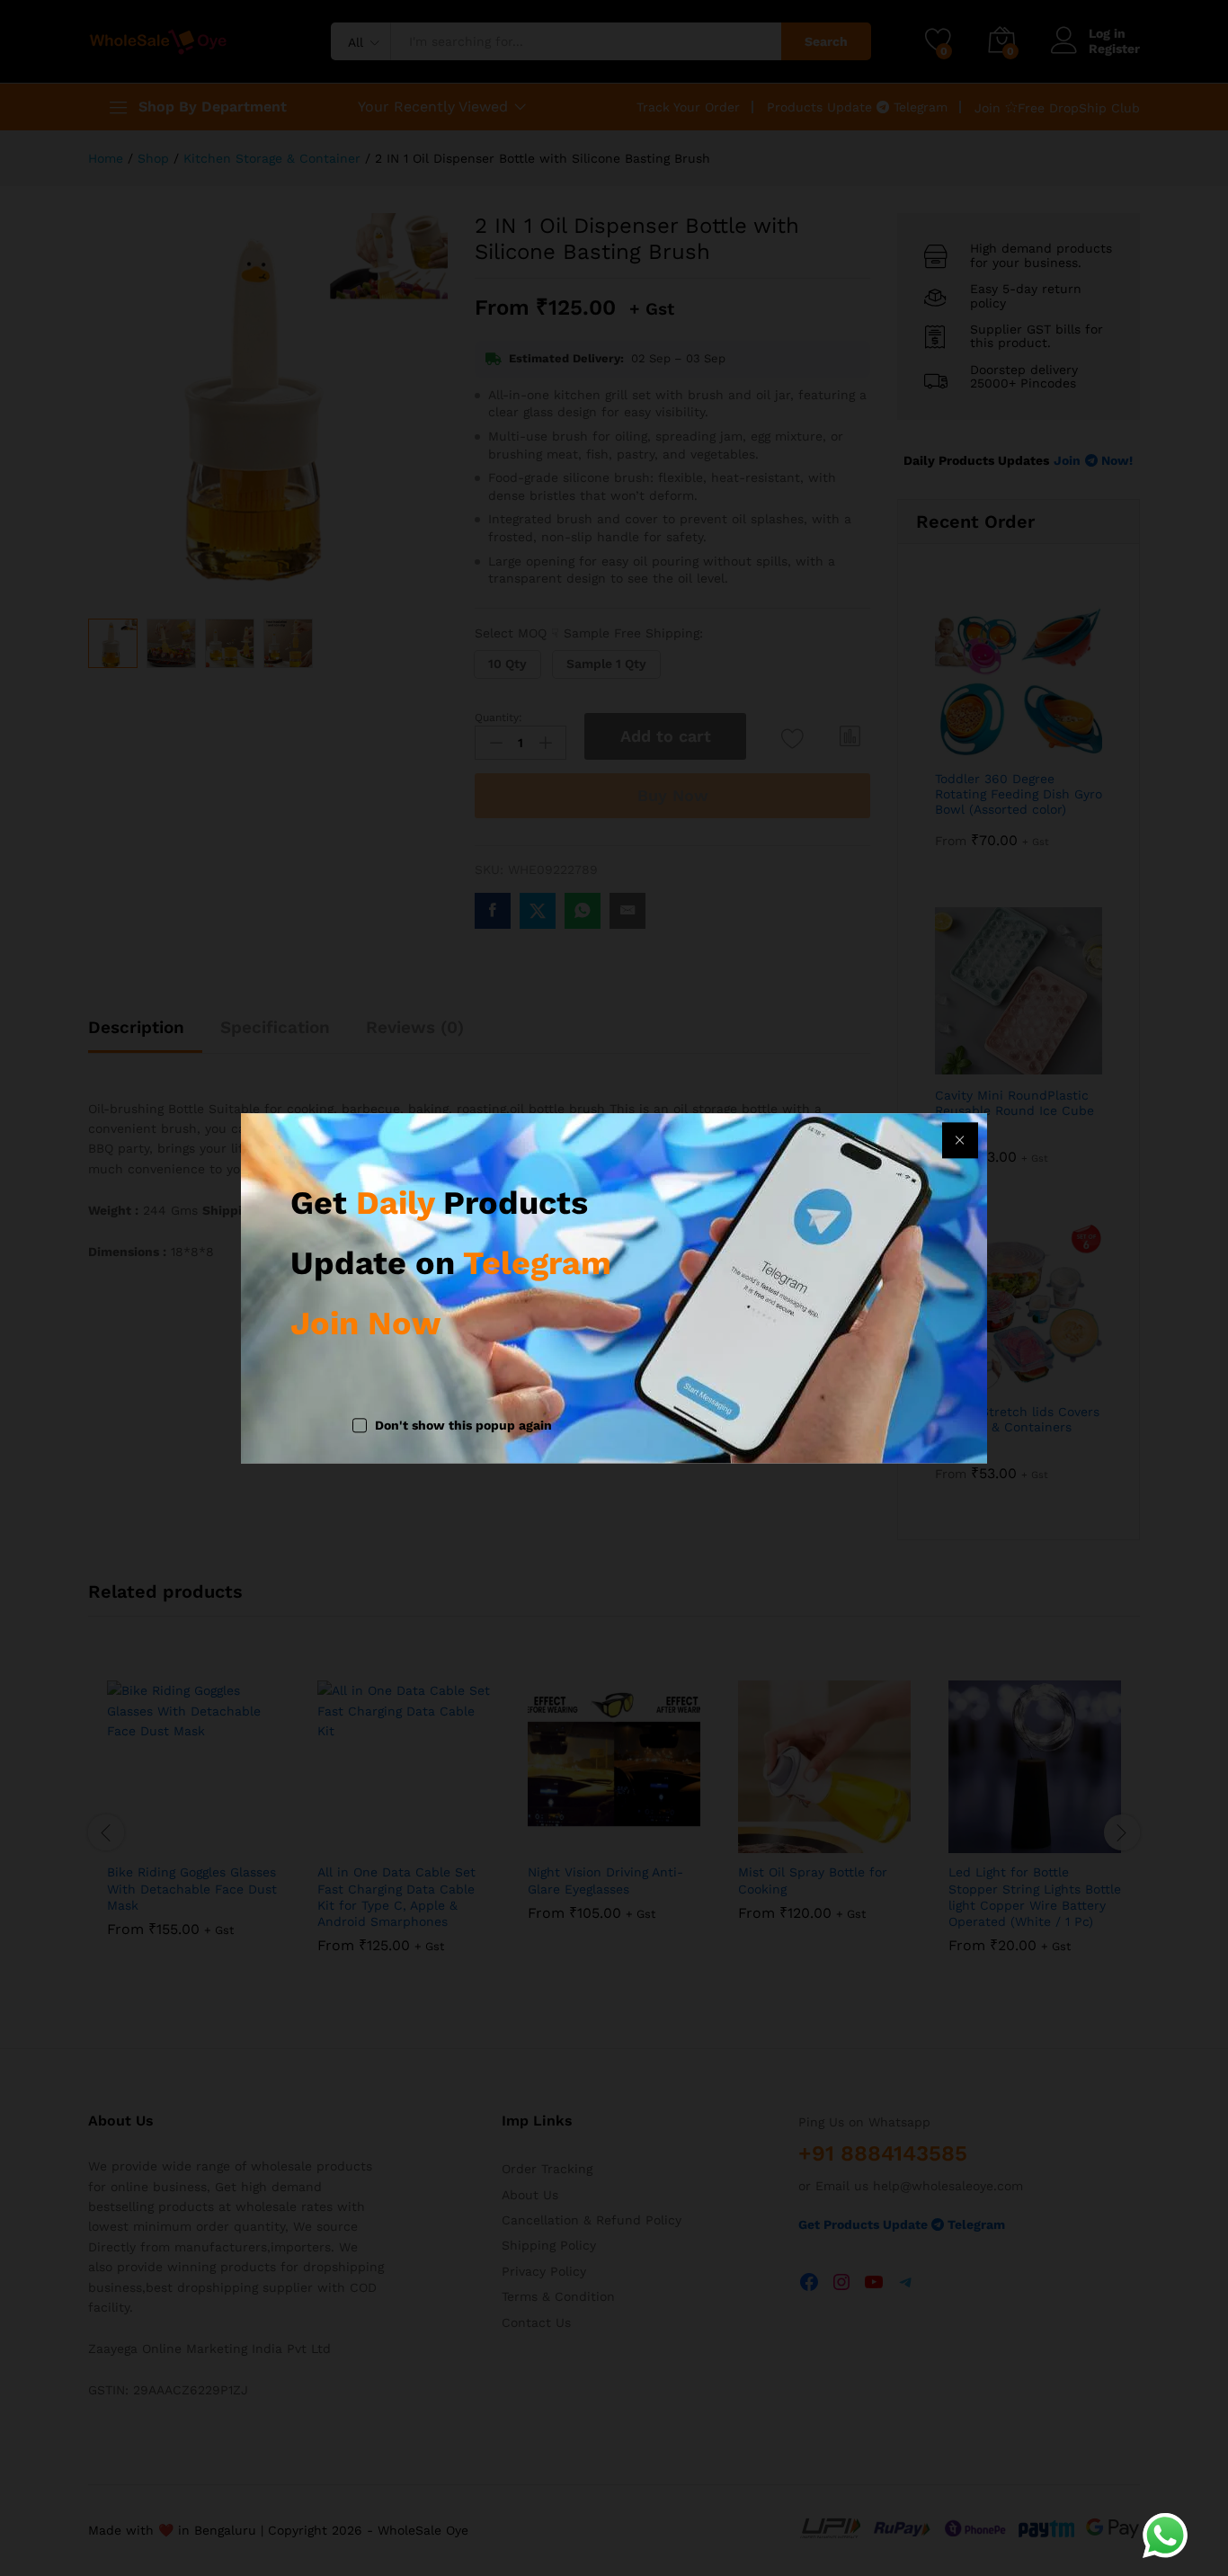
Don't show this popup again (463, 1426)
